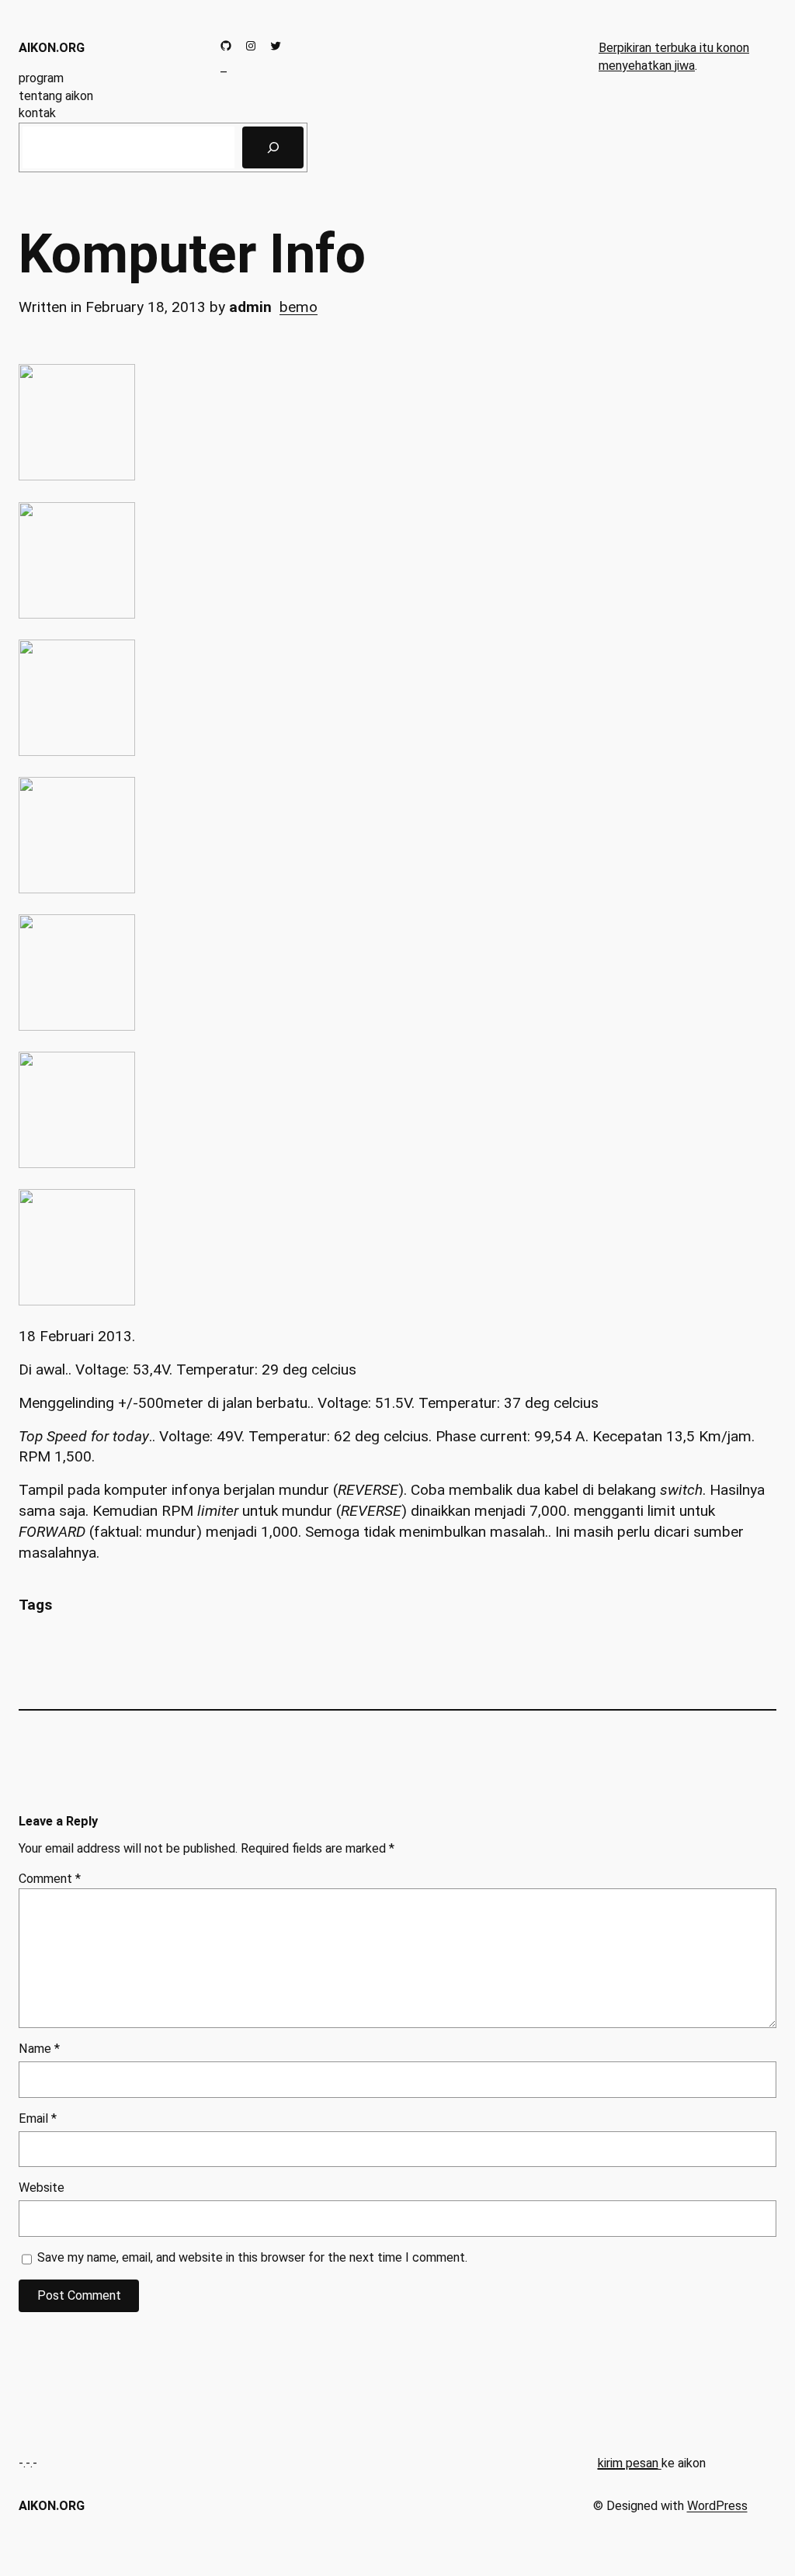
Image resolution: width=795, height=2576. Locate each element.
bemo (299, 307)
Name (39, 2049)
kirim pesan (628, 2463)
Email (38, 2118)
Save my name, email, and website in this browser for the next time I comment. (252, 2257)
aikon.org (52, 48)
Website (42, 2188)
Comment (50, 1879)
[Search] (273, 147)
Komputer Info (192, 255)
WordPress (717, 2506)
